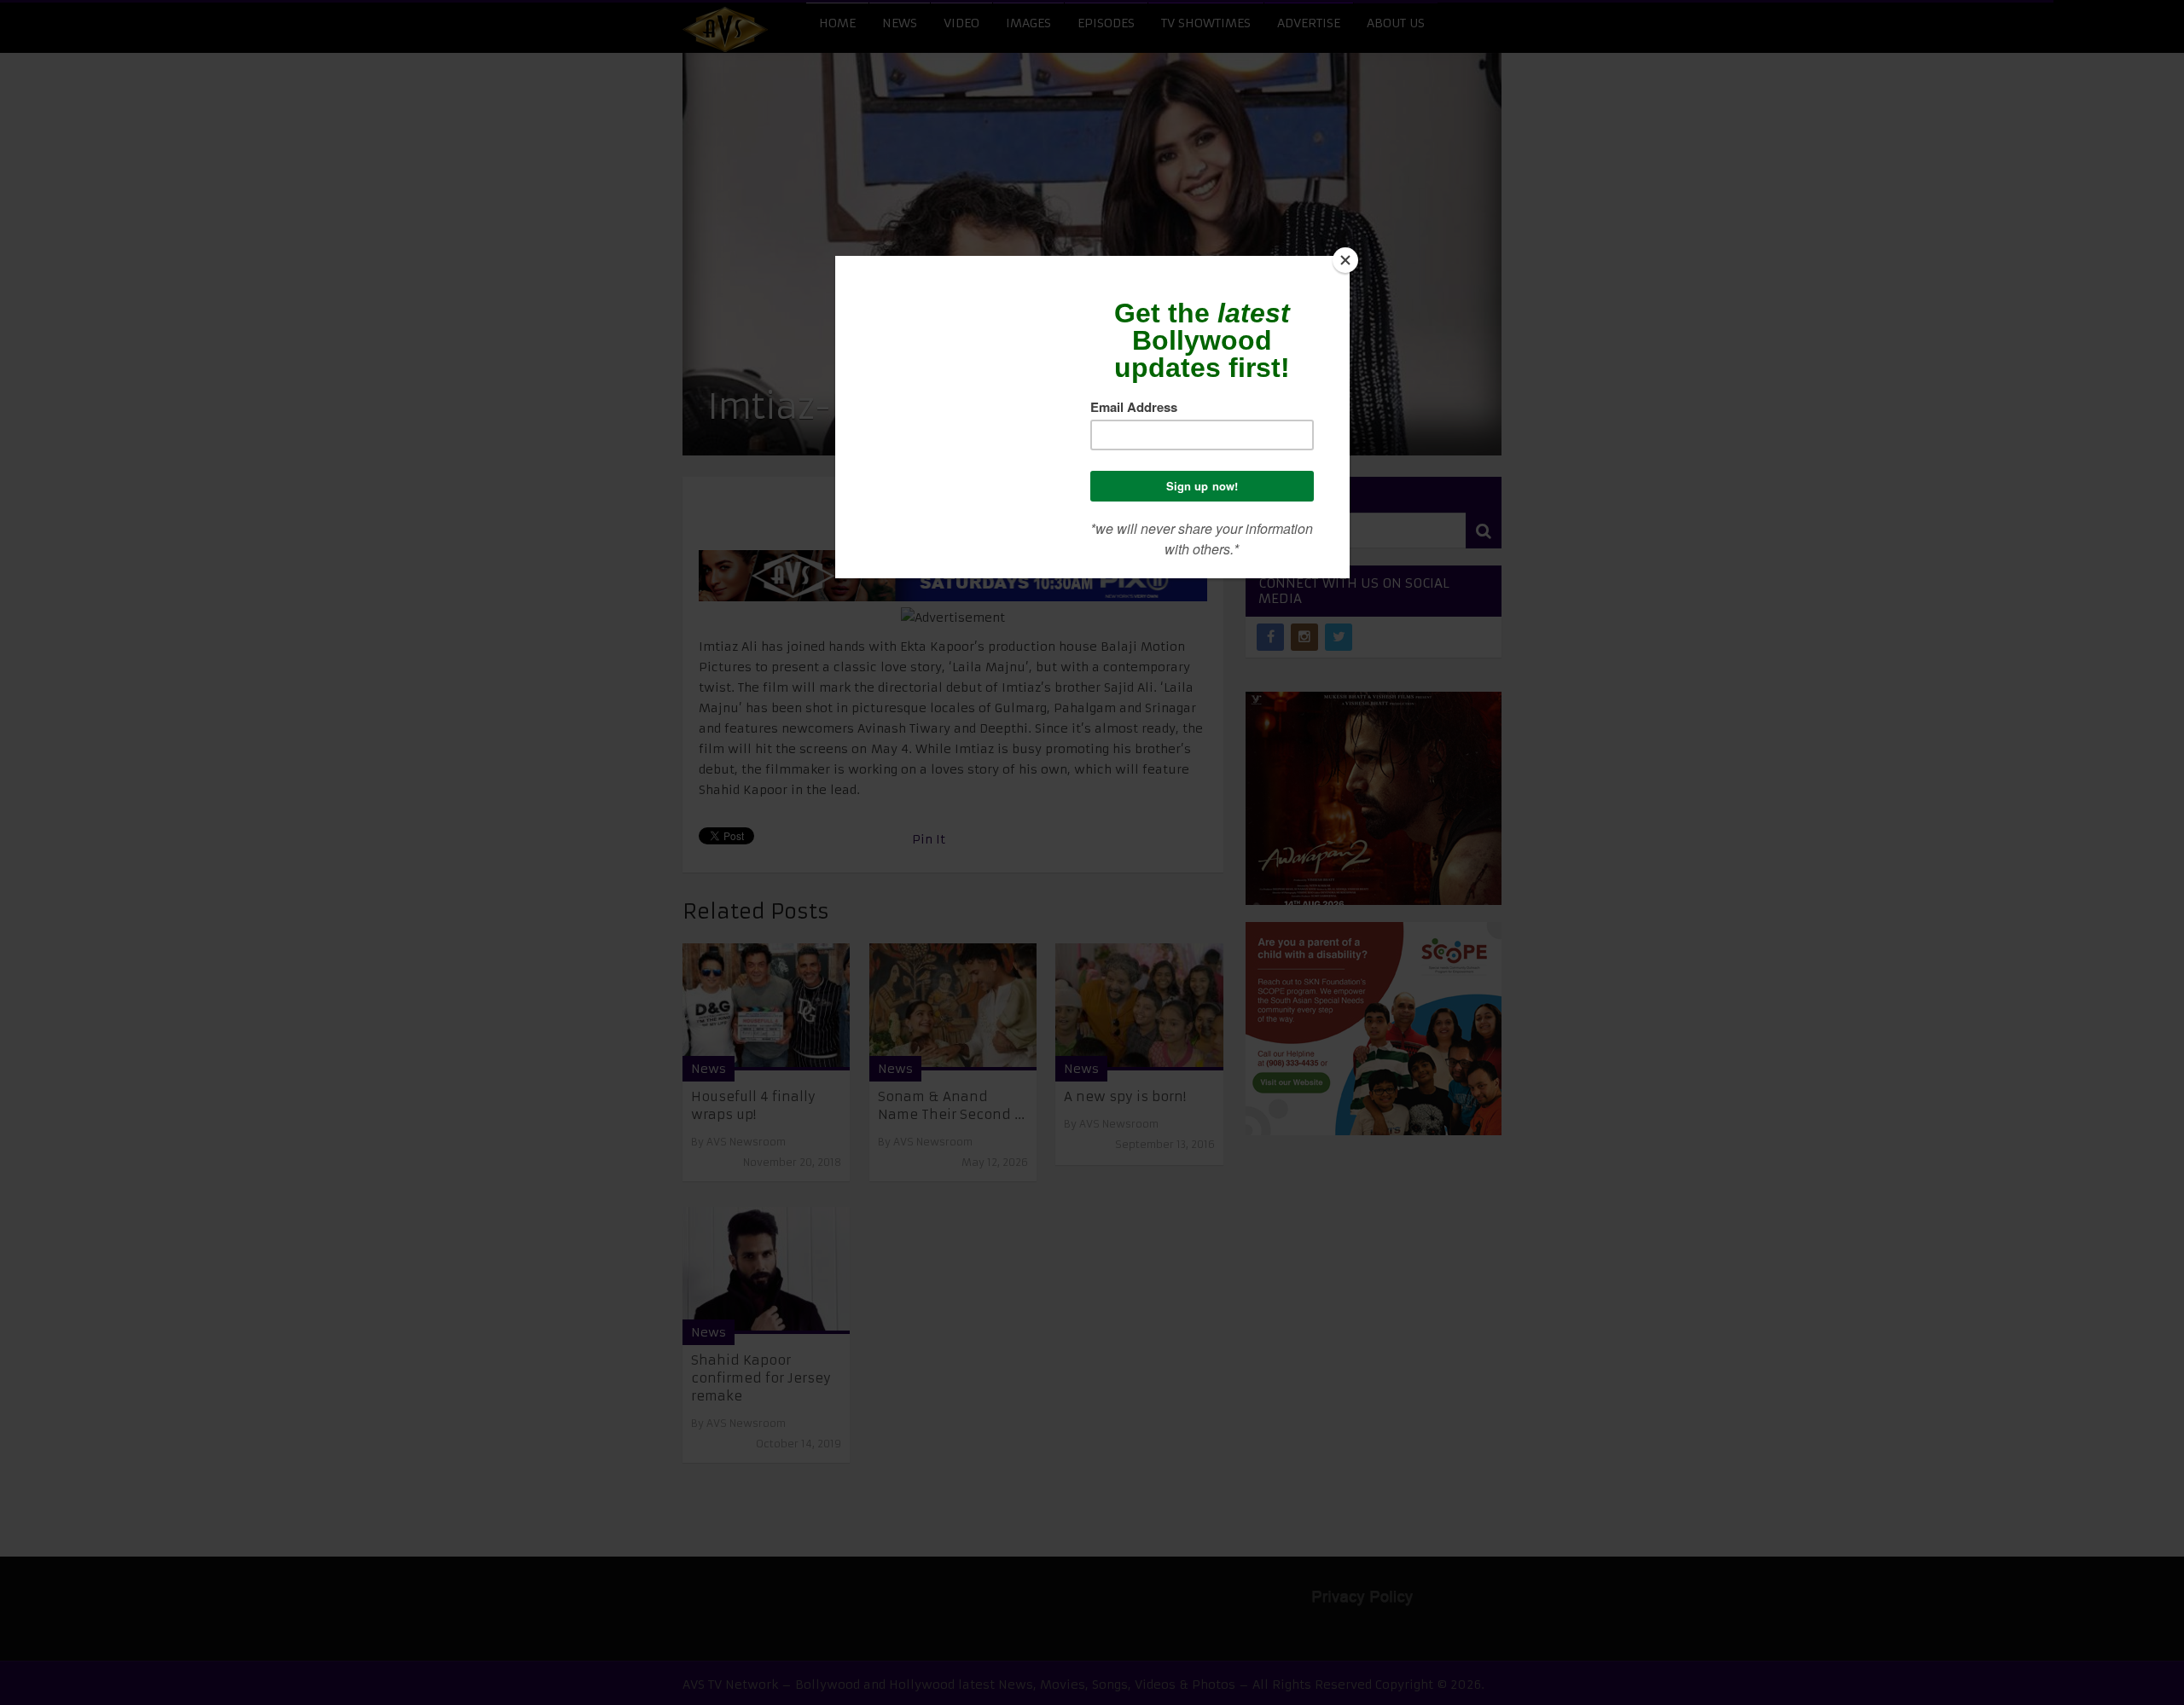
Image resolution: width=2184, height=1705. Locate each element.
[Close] (1345, 260)
